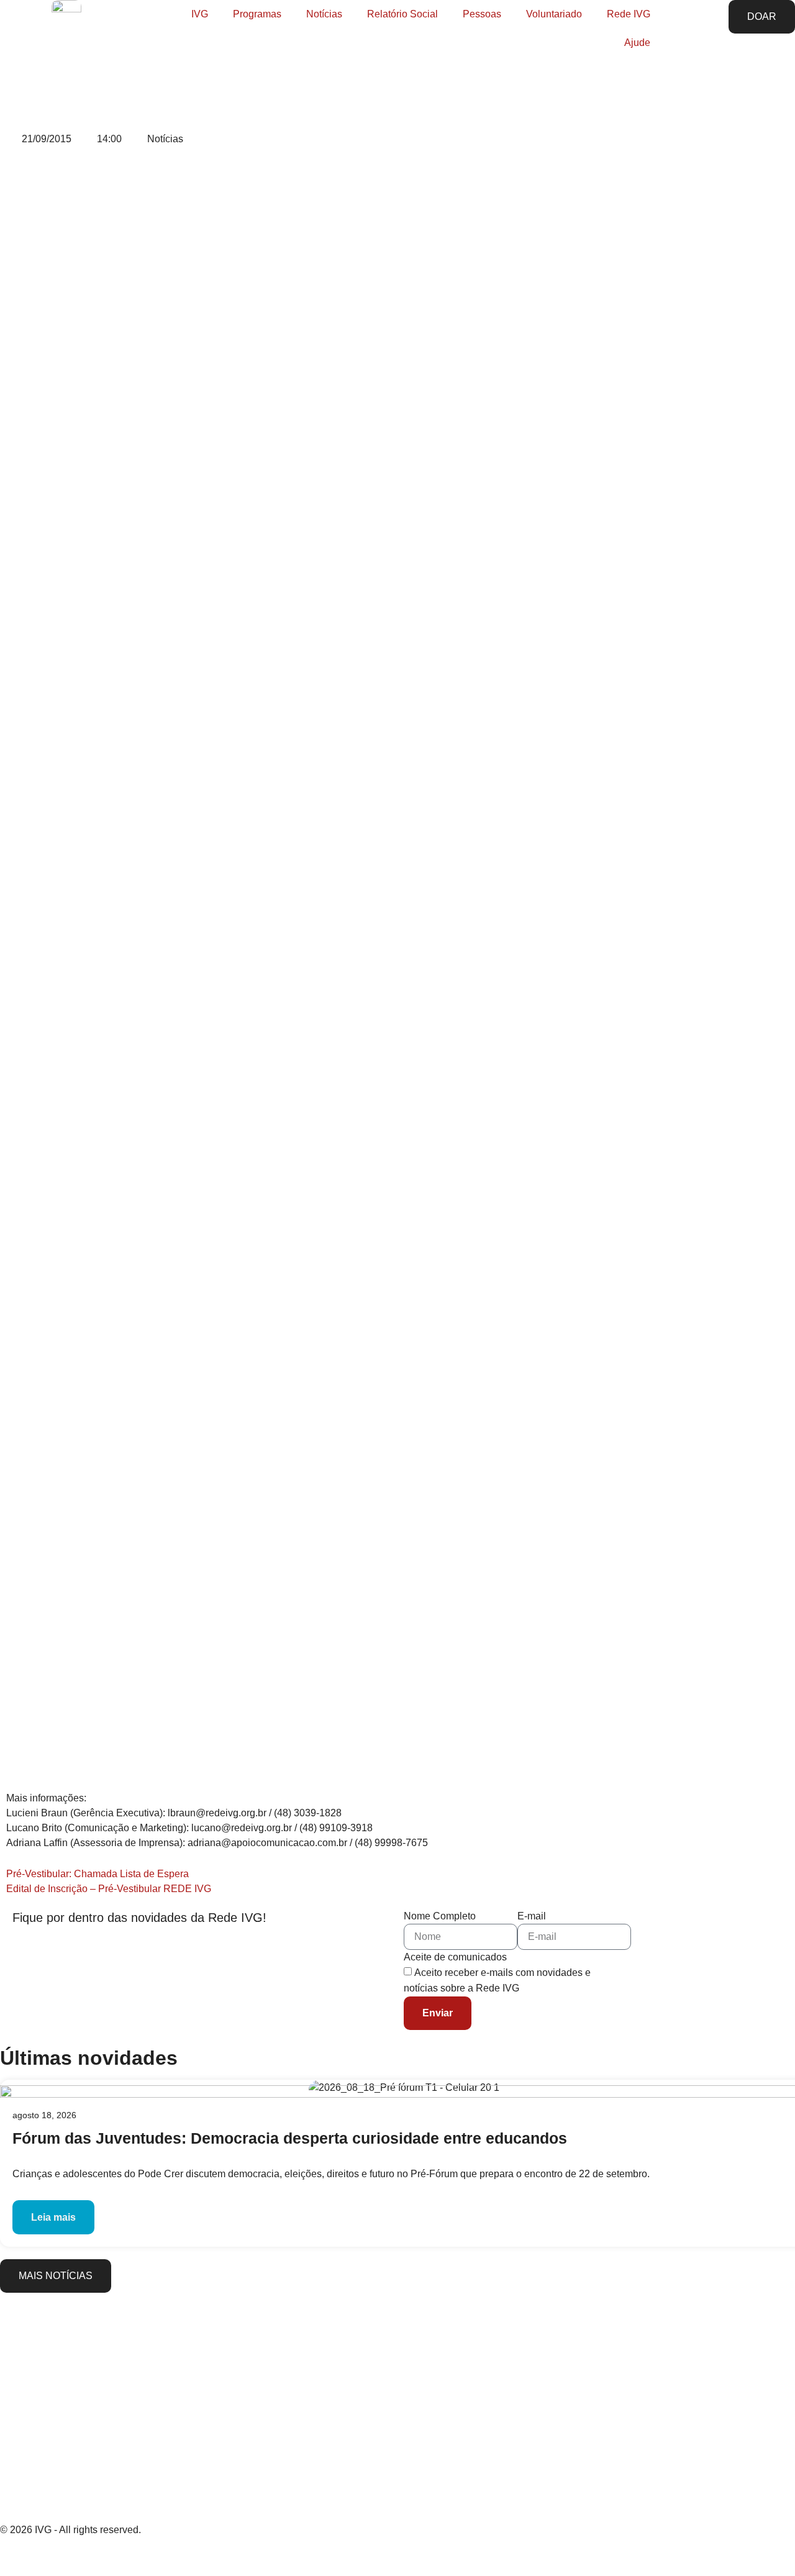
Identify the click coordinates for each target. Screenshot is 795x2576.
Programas (257, 14)
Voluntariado (554, 14)
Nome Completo (440, 1916)
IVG (200, 14)
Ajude (637, 43)
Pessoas (482, 14)
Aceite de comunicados (455, 1957)
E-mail (532, 1916)
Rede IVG (629, 14)
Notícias (324, 14)
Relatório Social (402, 14)
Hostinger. (153, 2558)
